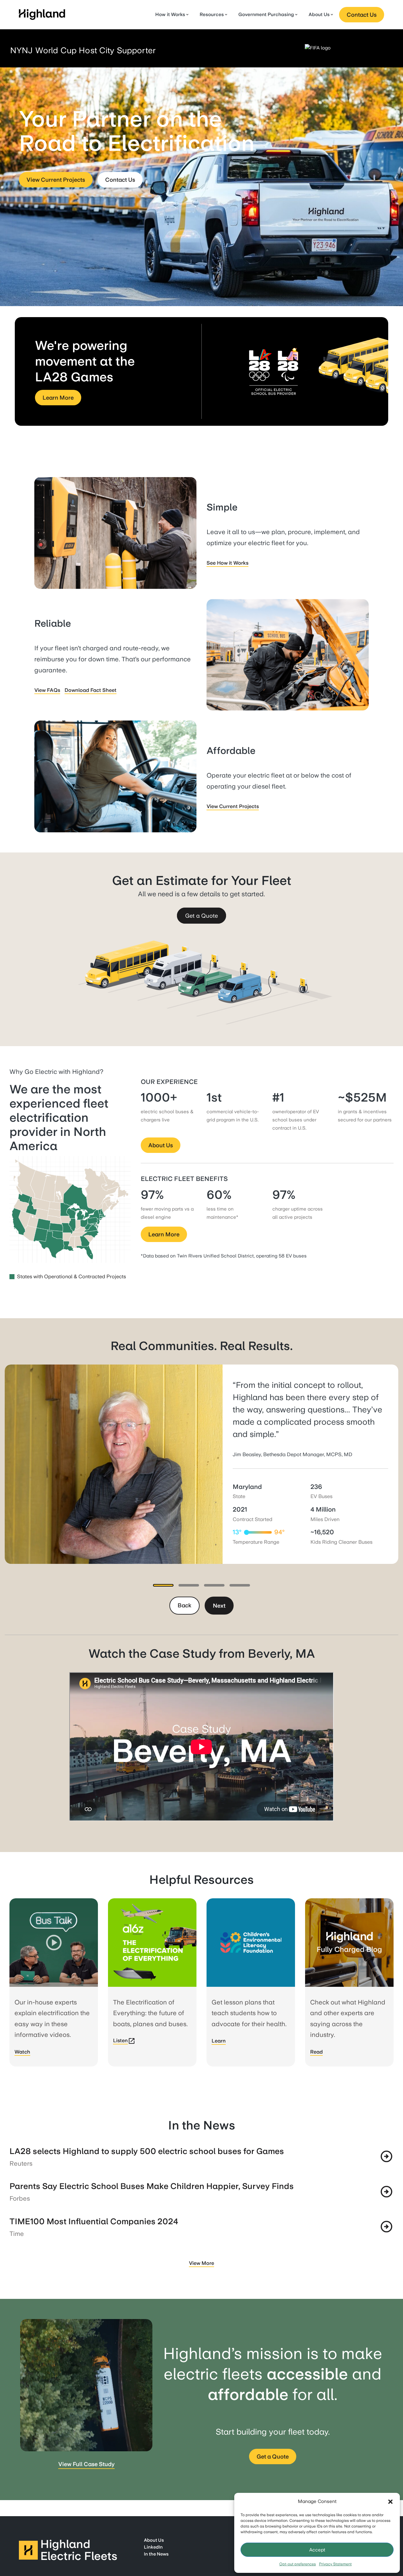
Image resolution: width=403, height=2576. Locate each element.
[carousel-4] (240, 1585)
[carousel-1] (163, 1585)
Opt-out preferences (298, 2564)
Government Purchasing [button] (266, 14)
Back (184, 1605)
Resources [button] (212, 14)
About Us (319, 14)
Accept (317, 2550)
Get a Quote (201, 916)
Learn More (58, 398)
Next (219, 1606)
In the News (156, 2554)
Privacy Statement (335, 2564)
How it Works (170, 14)
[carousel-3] (214, 1585)
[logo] (43, 15)
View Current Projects (56, 180)
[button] (390, 2502)
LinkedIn (153, 2547)
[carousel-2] (189, 1585)
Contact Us (362, 15)
